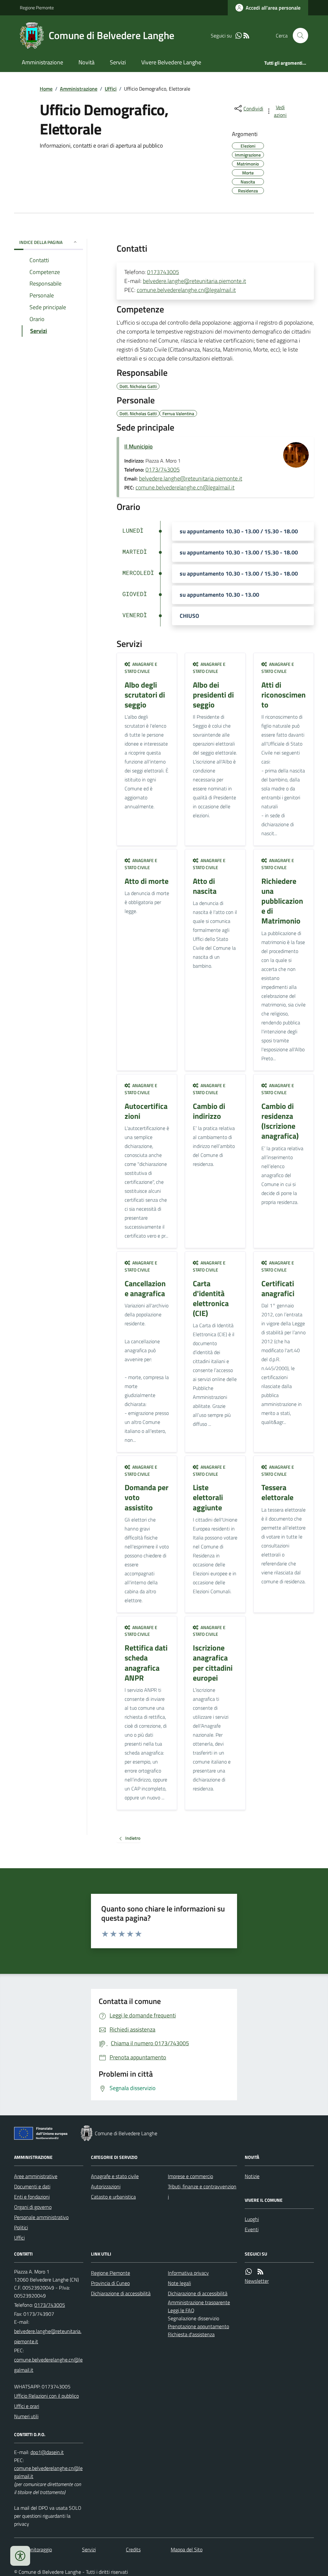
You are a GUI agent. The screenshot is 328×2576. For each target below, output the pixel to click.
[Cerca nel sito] (298, 36)
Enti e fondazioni (32, 2197)
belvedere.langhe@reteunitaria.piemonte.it (194, 281)
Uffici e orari (27, 2406)
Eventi (252, 2229)
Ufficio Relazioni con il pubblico (46, 2396)
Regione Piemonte (37, 8)
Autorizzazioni (106, 2186)
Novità (86, 62)
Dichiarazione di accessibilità (121, 2293)
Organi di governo (33, 2207)
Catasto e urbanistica (113, 2197)
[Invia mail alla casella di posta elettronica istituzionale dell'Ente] (49, 2336)
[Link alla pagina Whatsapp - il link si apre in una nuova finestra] (239, 36)
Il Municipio (139, 446)
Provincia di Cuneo (110, 2283)
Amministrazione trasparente (199, 2302)
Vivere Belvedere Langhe (171, 62)
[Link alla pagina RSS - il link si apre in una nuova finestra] (246, 36)
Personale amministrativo (41, 2217)
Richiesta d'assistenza (191, 2334)
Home (46, 89)
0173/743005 (163, 469)
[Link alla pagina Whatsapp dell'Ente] (249, 2272)
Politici (21, 2227)
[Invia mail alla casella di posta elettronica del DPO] (47, 2452)
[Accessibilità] (20, 2556)
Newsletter (257, 2281)
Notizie (252, 2176)
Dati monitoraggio (33, 2549)
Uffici (111, 89)
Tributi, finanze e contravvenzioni (202, 2192)
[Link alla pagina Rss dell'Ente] (260, 2272)
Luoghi (252, 2219)
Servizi (118, 62)
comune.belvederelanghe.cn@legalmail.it (186, 290)
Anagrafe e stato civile (115, 2176)
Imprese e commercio (190, 2176)
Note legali (179, 2283)
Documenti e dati (32, 2186)
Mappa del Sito (187, 2549)
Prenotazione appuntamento (198, 2326)
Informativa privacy (188, 2273)
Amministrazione (42, 62)
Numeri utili (26, 2416)
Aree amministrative (36, 2176)
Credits (133, 2549)
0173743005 (163, 272)
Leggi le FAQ (181, 2310)
